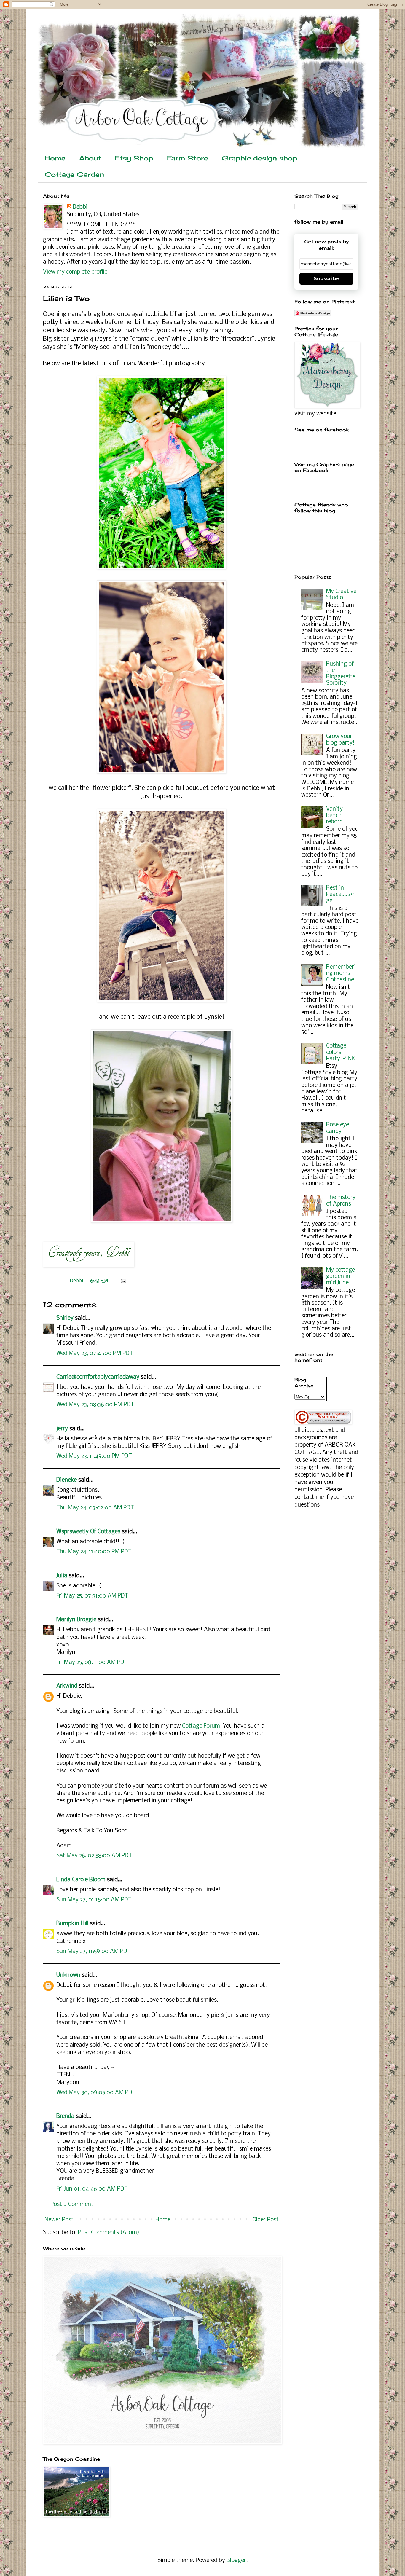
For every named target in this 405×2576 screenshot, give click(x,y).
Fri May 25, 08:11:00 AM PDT (92, 1662)
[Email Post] (122, 1281)
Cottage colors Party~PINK (341, 1052)
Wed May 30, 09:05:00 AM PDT (96, 2093)
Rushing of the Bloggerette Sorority (341, 674)
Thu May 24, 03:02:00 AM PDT (95, 1508)
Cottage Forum (201, 1726)
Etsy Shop (134, 158)
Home (55, 158)
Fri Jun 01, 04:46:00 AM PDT (92, 2189)
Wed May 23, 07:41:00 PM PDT (95, 1354)
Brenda (65, 2116)
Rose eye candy (338, 1128)
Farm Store (188, 158)
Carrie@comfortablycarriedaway (98, 1377)
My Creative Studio (341, 595)
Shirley (65, 1318)
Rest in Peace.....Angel (341, 894)
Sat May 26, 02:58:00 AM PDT (94, 1856)
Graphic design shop (260, 158)
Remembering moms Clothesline (341, 974)
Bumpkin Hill (72, 1924)
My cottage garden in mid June (341, 1277)
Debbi (80, 207)
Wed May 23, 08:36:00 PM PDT (95, 1405)
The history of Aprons (341, 1201)
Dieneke (67, 1480)
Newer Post (59, 2220)
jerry (62, 1429)
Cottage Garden (74, 174)
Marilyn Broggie (76, 1620)
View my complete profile (75, 272)
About (90, 158)
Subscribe (326, 279)
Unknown (68, 1975)
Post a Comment (72, 2204)
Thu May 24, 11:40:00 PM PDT (94, 1552)
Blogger (236, 2561)
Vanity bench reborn (334, 816)
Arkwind (67, 1686)
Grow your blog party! (340, 740)
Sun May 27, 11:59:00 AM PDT (94, 1952)
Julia (62, 1576)
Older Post (266, 2220)
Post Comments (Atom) (109, 2233)
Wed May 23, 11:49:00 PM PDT (94, 1456)
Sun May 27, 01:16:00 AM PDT (94, 1900)
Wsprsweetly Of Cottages (88, 1532)
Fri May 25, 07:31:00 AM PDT (92, 1596)
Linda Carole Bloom (81, 1880)
